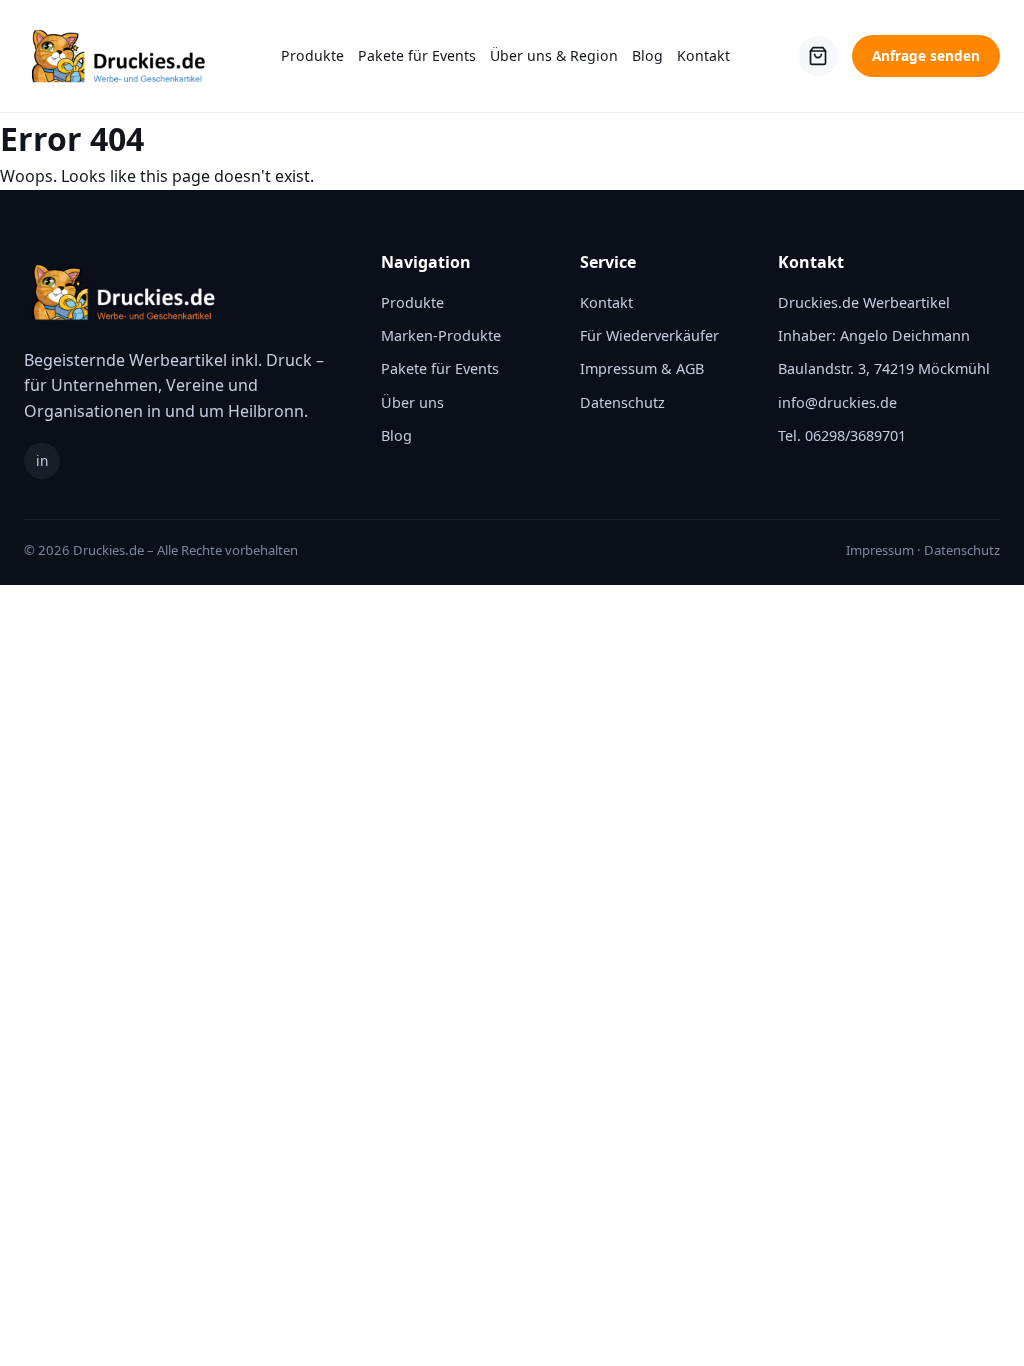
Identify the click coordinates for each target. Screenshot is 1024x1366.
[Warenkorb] (818, 56)
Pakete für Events (417, 55)
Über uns (412, 402)
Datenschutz (622, 402)
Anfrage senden (926, 55)
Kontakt (703, 55)
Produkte (312, 55)
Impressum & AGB (642, 368)
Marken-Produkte (441, 335)
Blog (647, 55)
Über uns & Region (554, 55)
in (42, 460)
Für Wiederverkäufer (649, 335)
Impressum (880, 550)
